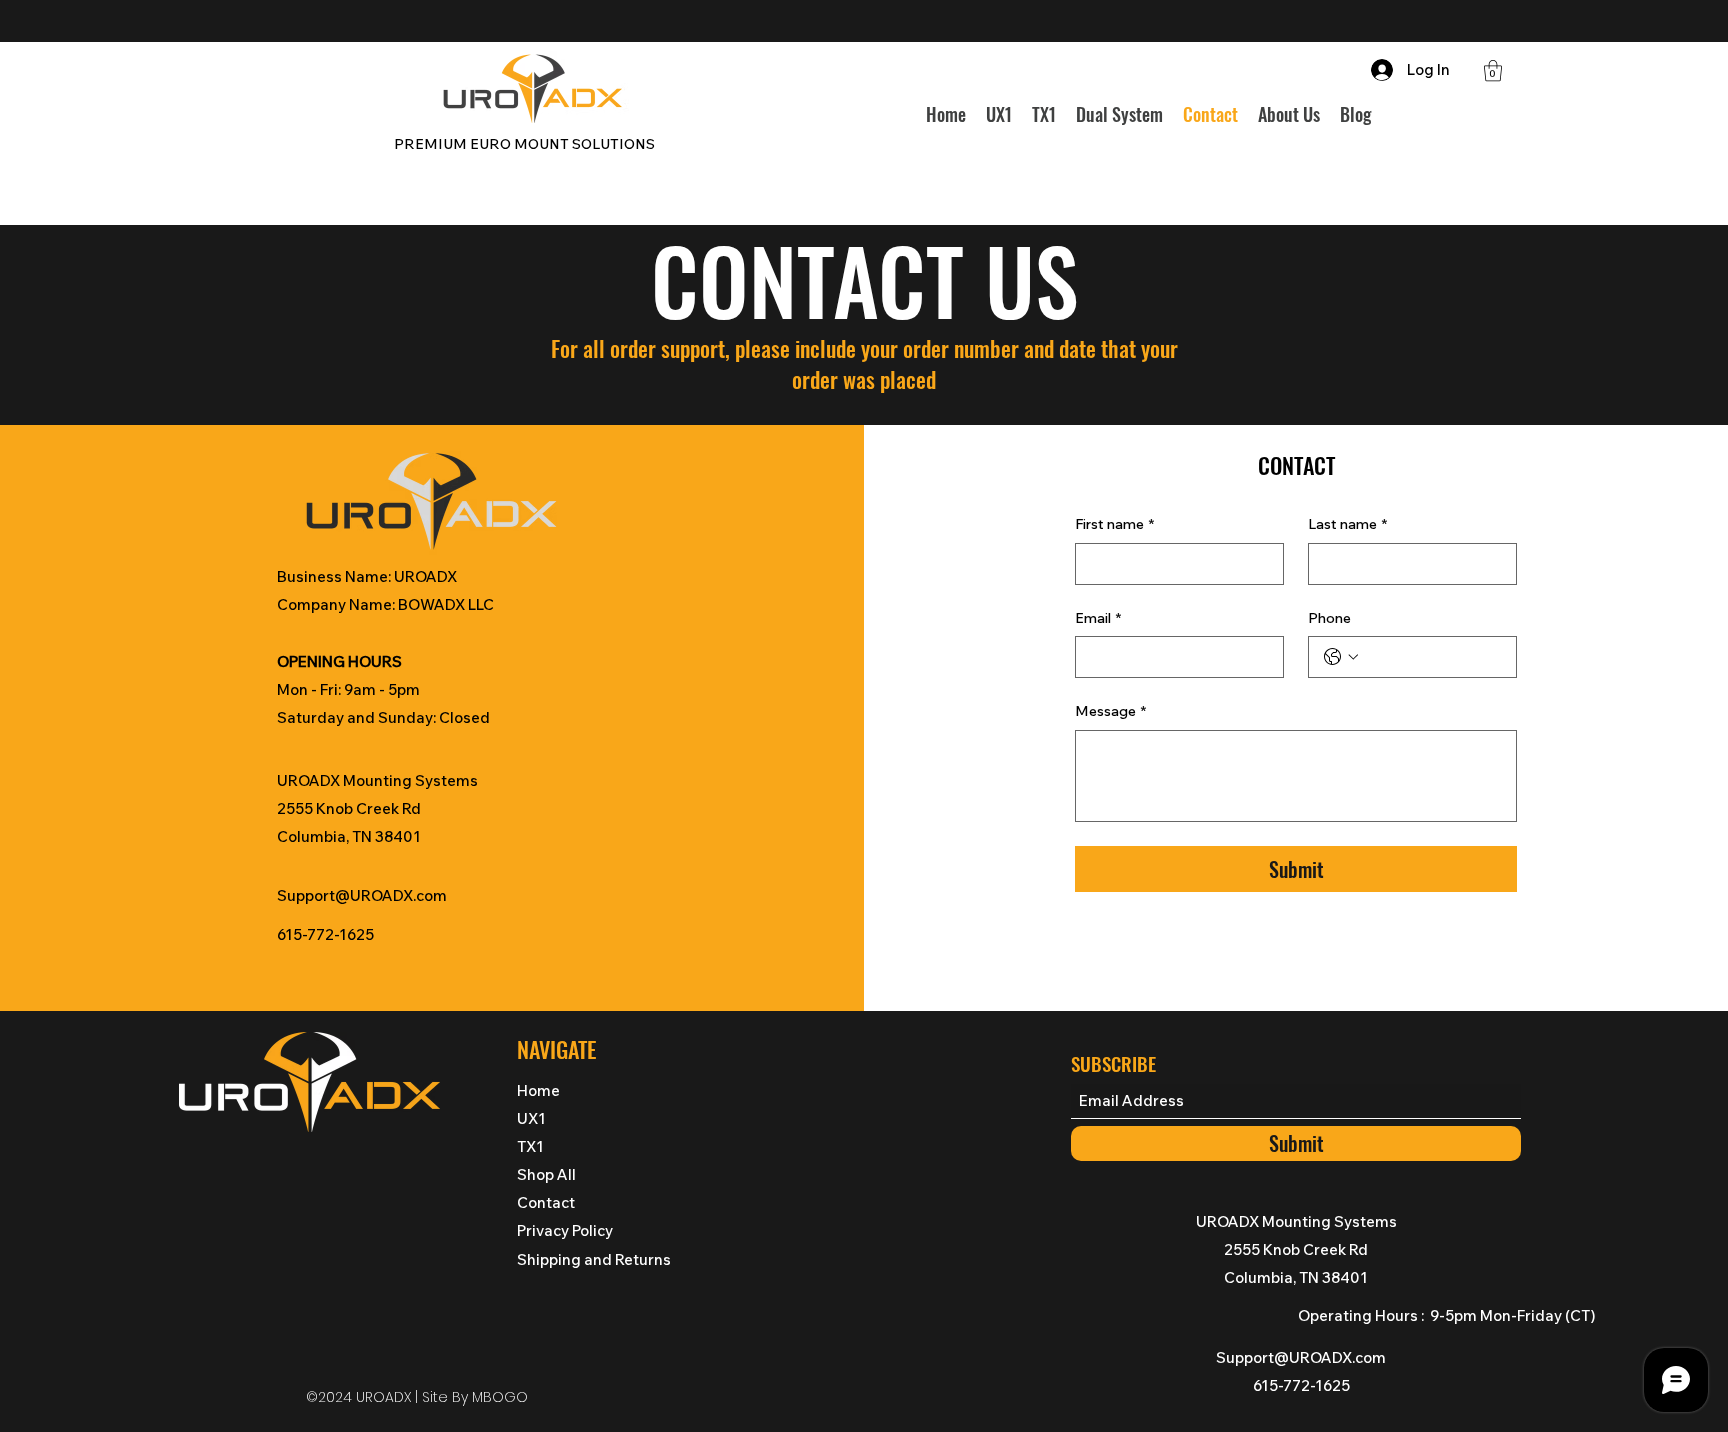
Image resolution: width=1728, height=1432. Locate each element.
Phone (1329, 618)
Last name (1347, 524)
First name (1114, 524)
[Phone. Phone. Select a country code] (1341, 657)
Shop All (546, 1174)
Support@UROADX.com (362, 895)
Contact (546, 1202)
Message (1110, 711)
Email (1098, 618)
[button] (1493, 70)
